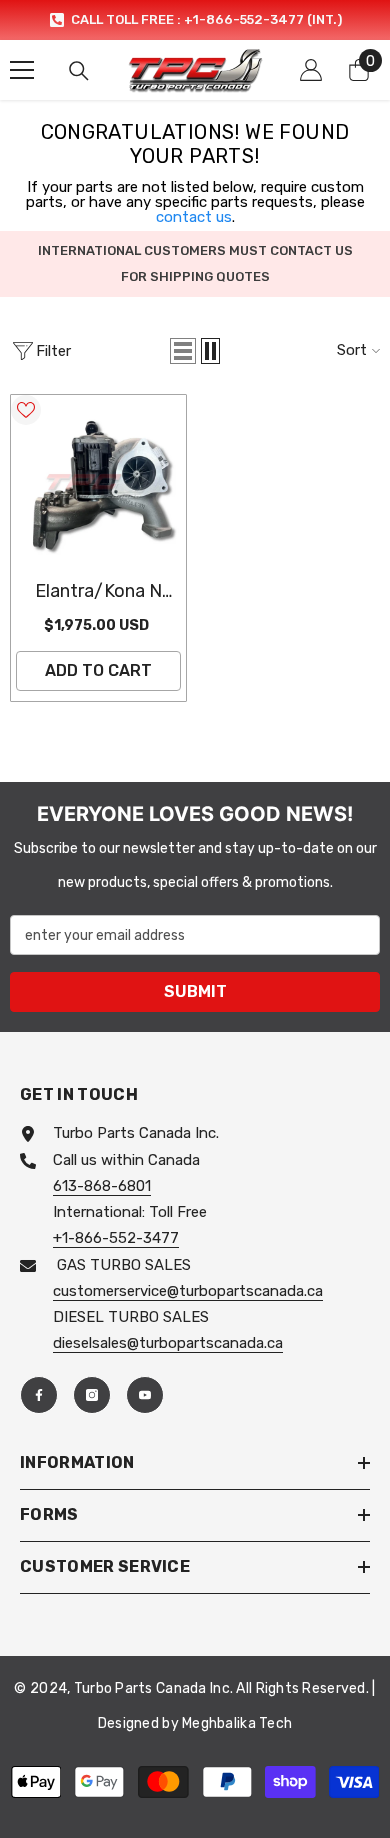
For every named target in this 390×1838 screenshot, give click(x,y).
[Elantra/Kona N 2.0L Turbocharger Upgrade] (98, 482)
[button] (183, 351)
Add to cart (98, 670)
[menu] (22, 70)
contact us (194, 217)
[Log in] (311, 70)
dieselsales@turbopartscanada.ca (168, 1343)
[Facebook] (39, 1395)
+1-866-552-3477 (116, 1238)
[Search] (79, 71)
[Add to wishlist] (26, 410)
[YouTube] (145, 1395)
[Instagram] (92, 1395)
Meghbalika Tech (237, 1723)
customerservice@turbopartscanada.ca (188, 1291)
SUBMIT (195, 991)
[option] (195, 20)
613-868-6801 (102, 1186)
